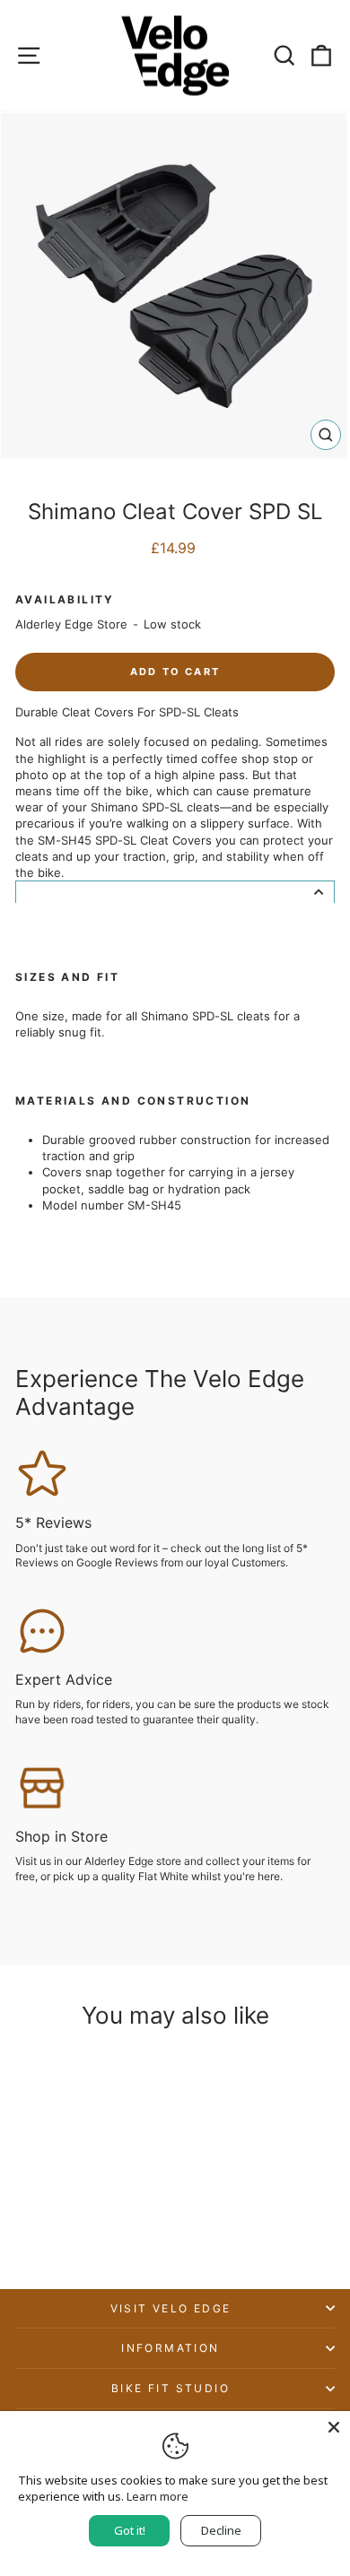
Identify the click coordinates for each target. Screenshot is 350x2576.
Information (170, 2348)
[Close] (334, 2427)
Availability (65, 599)
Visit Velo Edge (171, 2308)
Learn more (157, 2496)
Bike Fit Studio (171, 2388)
